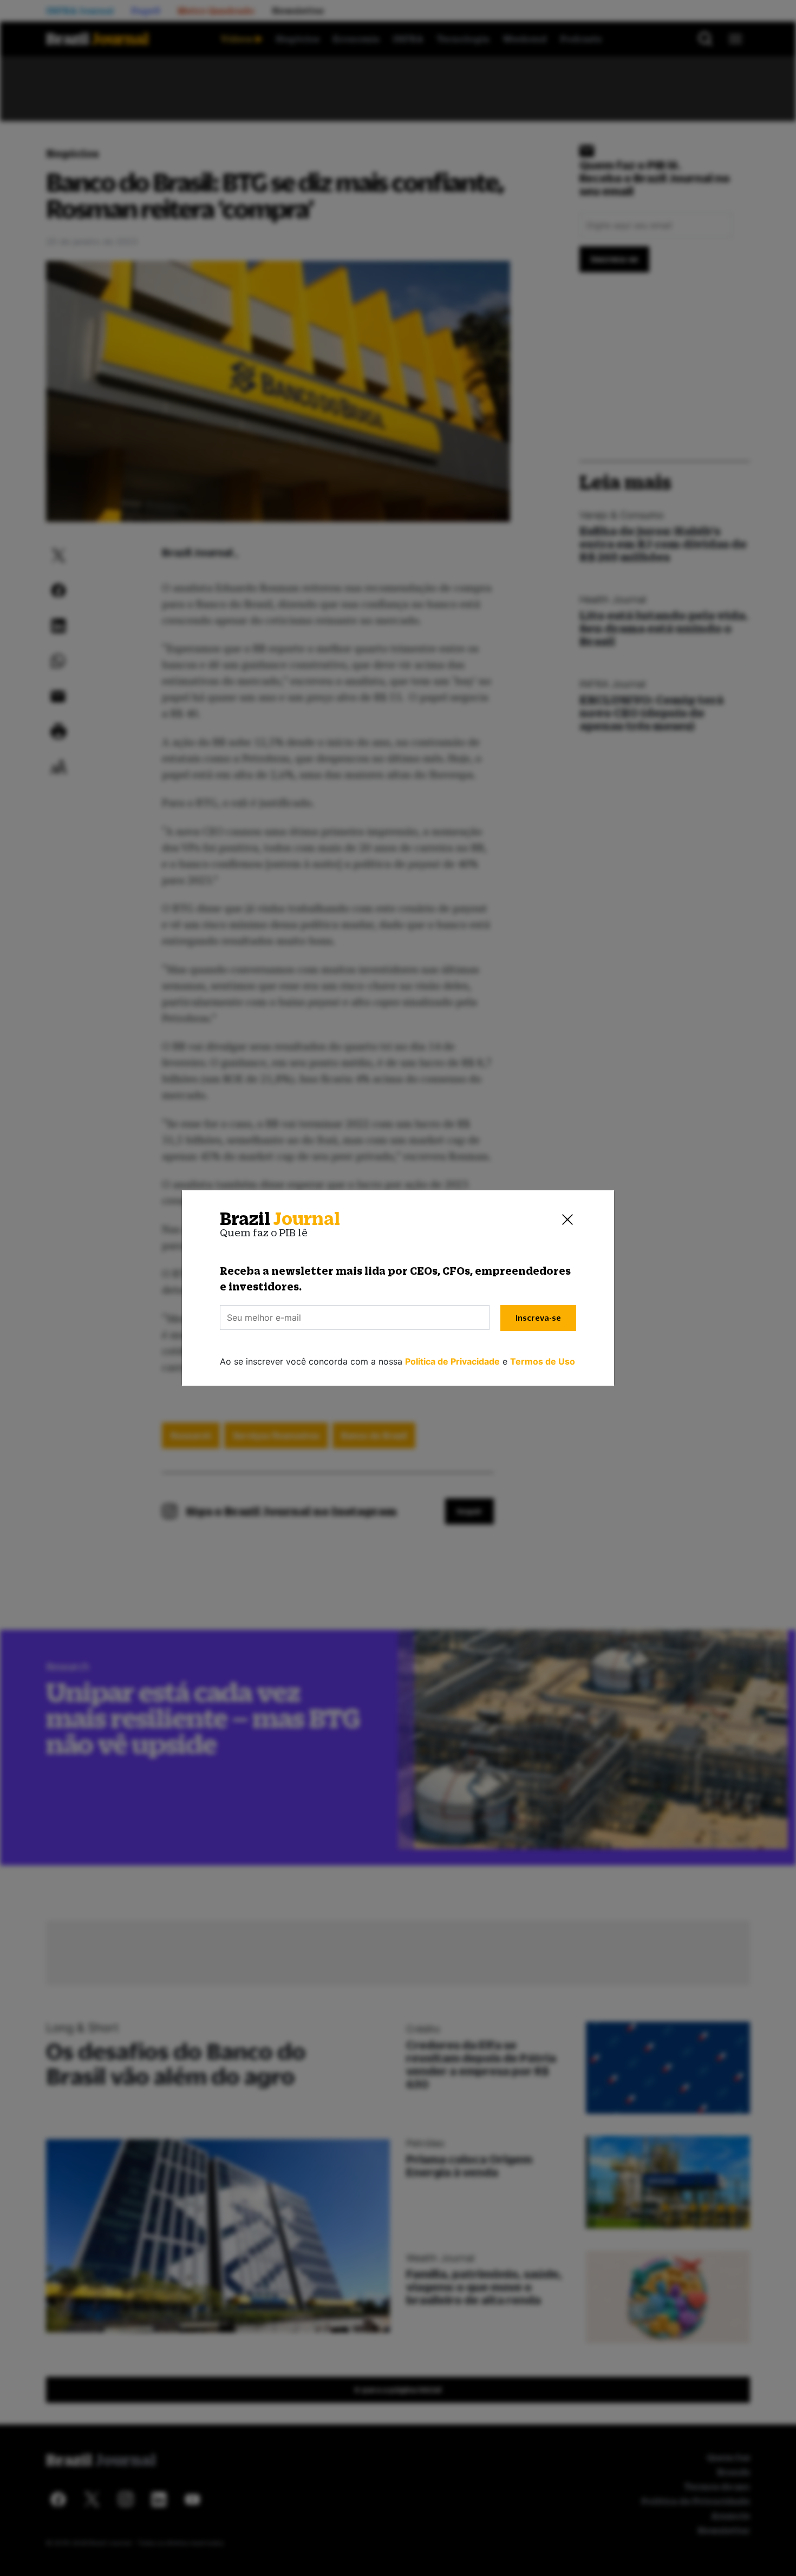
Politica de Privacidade (452, 1361)
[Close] (567, 1219)
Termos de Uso (543, 1361)
